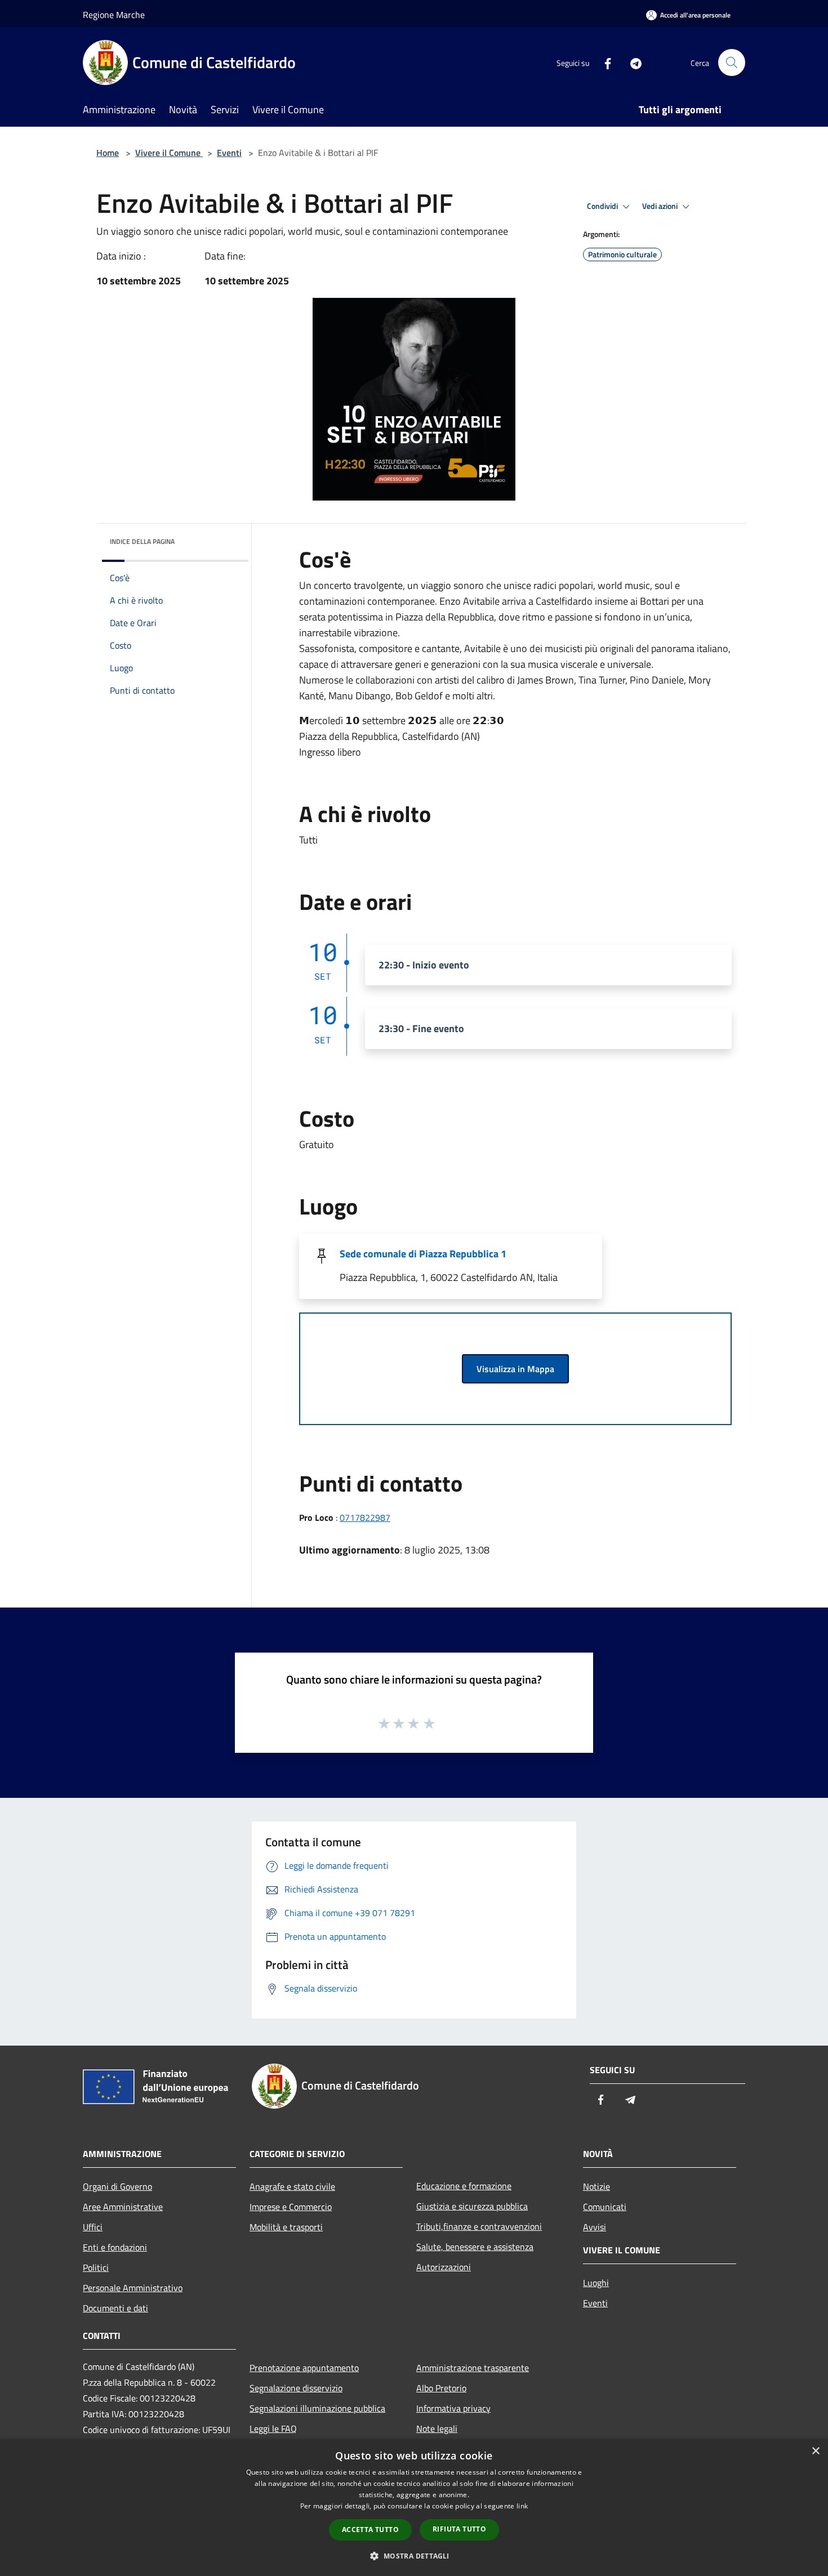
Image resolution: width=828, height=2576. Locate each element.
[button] (414, 2556)
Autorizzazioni (444, 2267)
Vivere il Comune (169, 153)
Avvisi (595, 2227)
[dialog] (414, 2508)
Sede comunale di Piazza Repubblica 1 (423, 1254)
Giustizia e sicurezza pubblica (472, 2206)
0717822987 (365, 1517)
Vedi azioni (661, 206)
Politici (96, 2267)
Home (108, 153)
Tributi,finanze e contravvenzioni (479, 2226)
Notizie (596, 2186)
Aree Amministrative (123, 2207)
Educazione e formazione (464, 2186)
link (522, 2506)
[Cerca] (732, 62)
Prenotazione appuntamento (304, 2368)
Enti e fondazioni (115, 2247)
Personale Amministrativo (133, 2288)
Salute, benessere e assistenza (475, 2247)
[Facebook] (603, 62)
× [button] (815, 2451)
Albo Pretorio (441, 2388)
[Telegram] (631, 62)
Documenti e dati (115, 2308)
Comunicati (605, 2207)
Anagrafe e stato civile (292, 2186)
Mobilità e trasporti (286, 2227)
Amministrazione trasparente (473, 2368)
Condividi (603, 206)
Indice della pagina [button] (142, 541)
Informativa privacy (453, 2408)
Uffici (93, 2227)
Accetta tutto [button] (370, 2530)
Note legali (437, 2428)
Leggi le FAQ (273, 2428)
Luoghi (596, 2283)
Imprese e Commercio (291, 2207)
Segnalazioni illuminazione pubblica (317, 2408)
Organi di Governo (117, 2186)
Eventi (229, 153)
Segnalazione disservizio (296, 2388)
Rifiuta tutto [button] (459, 2529)
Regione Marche (114, 15)
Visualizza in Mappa (515, 1369)
